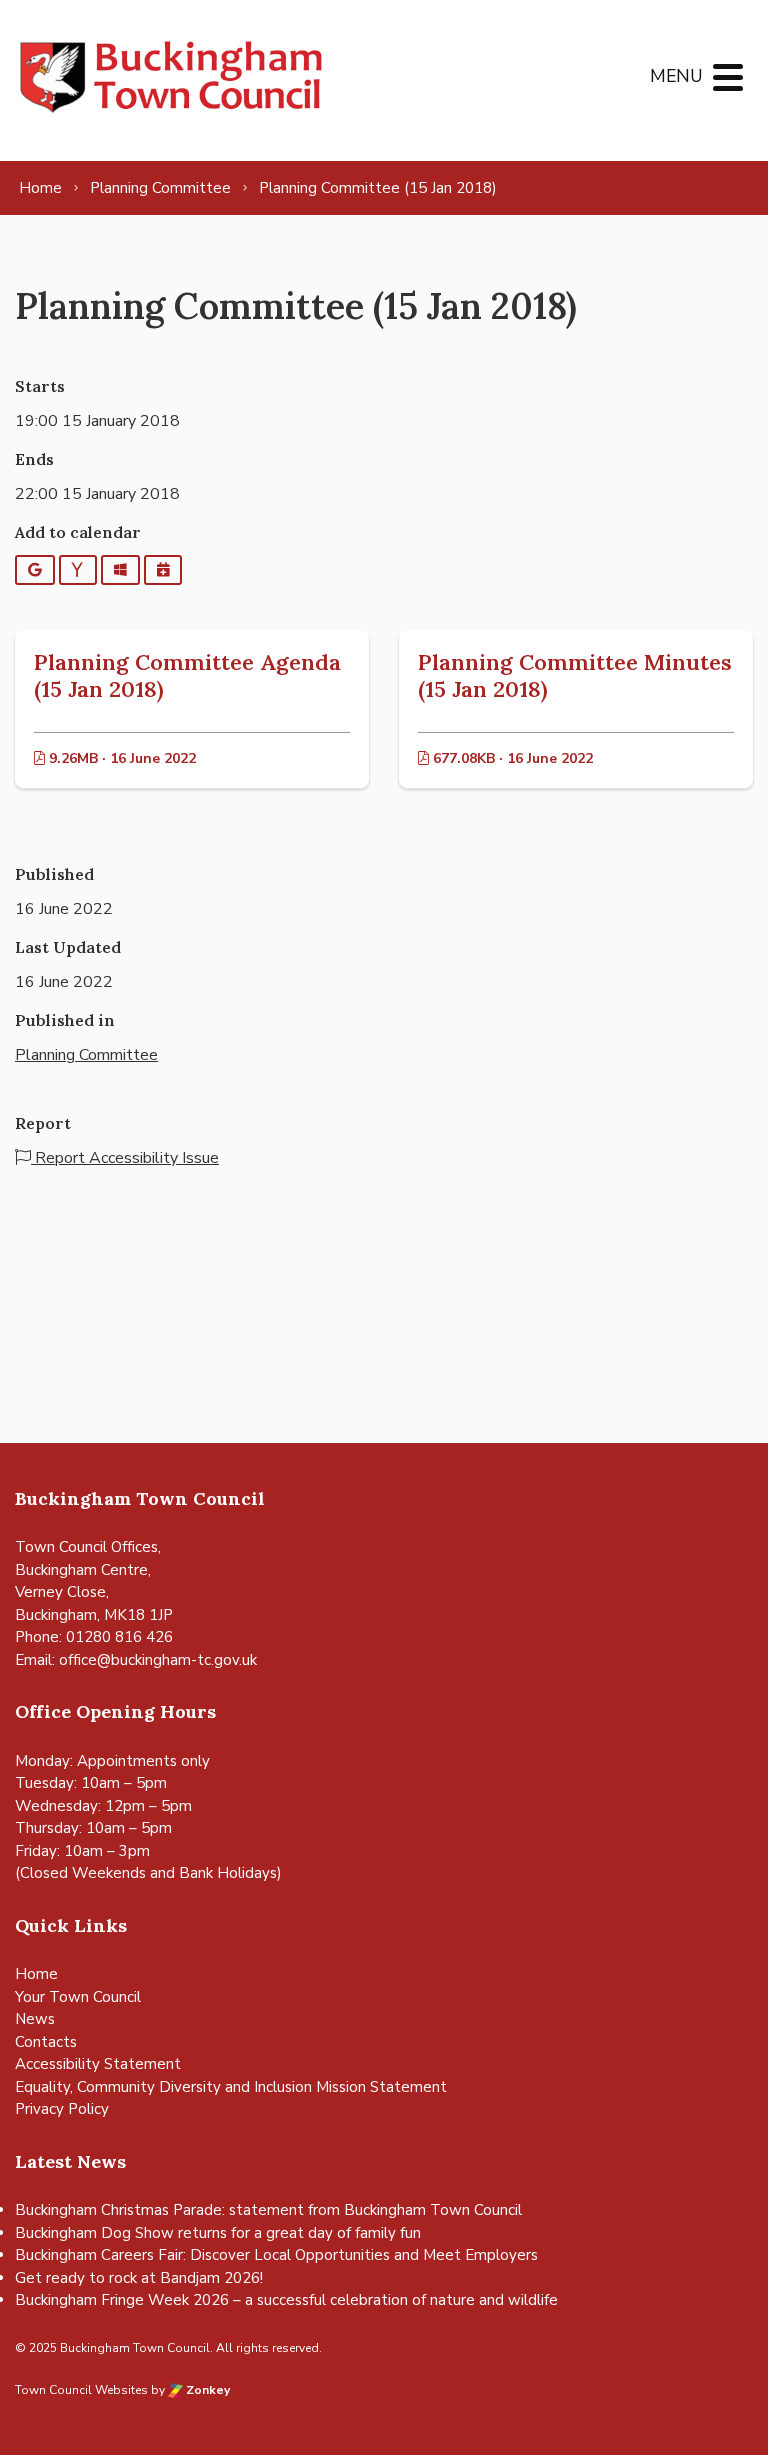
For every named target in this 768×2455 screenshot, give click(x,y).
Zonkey (206, 2390)
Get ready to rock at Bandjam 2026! (139, 2278)
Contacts (46, 2042)
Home (36, 1974)
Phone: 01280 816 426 (94, 1637)
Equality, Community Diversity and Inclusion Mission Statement (231, 2087)
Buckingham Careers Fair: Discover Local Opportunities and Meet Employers (276, 2255)
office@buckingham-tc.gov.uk (158, 1660)
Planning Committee (86, 1055)
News (35, 2019)
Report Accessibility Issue (125, 1158)
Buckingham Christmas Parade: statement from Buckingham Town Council (268, 2210)
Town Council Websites (81, 2390)
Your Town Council (78, 1997)
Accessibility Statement (98, 2064)
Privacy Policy (62, 2109)
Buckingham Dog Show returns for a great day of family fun (218, 2233)
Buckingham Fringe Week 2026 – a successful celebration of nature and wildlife (286, 2300)
